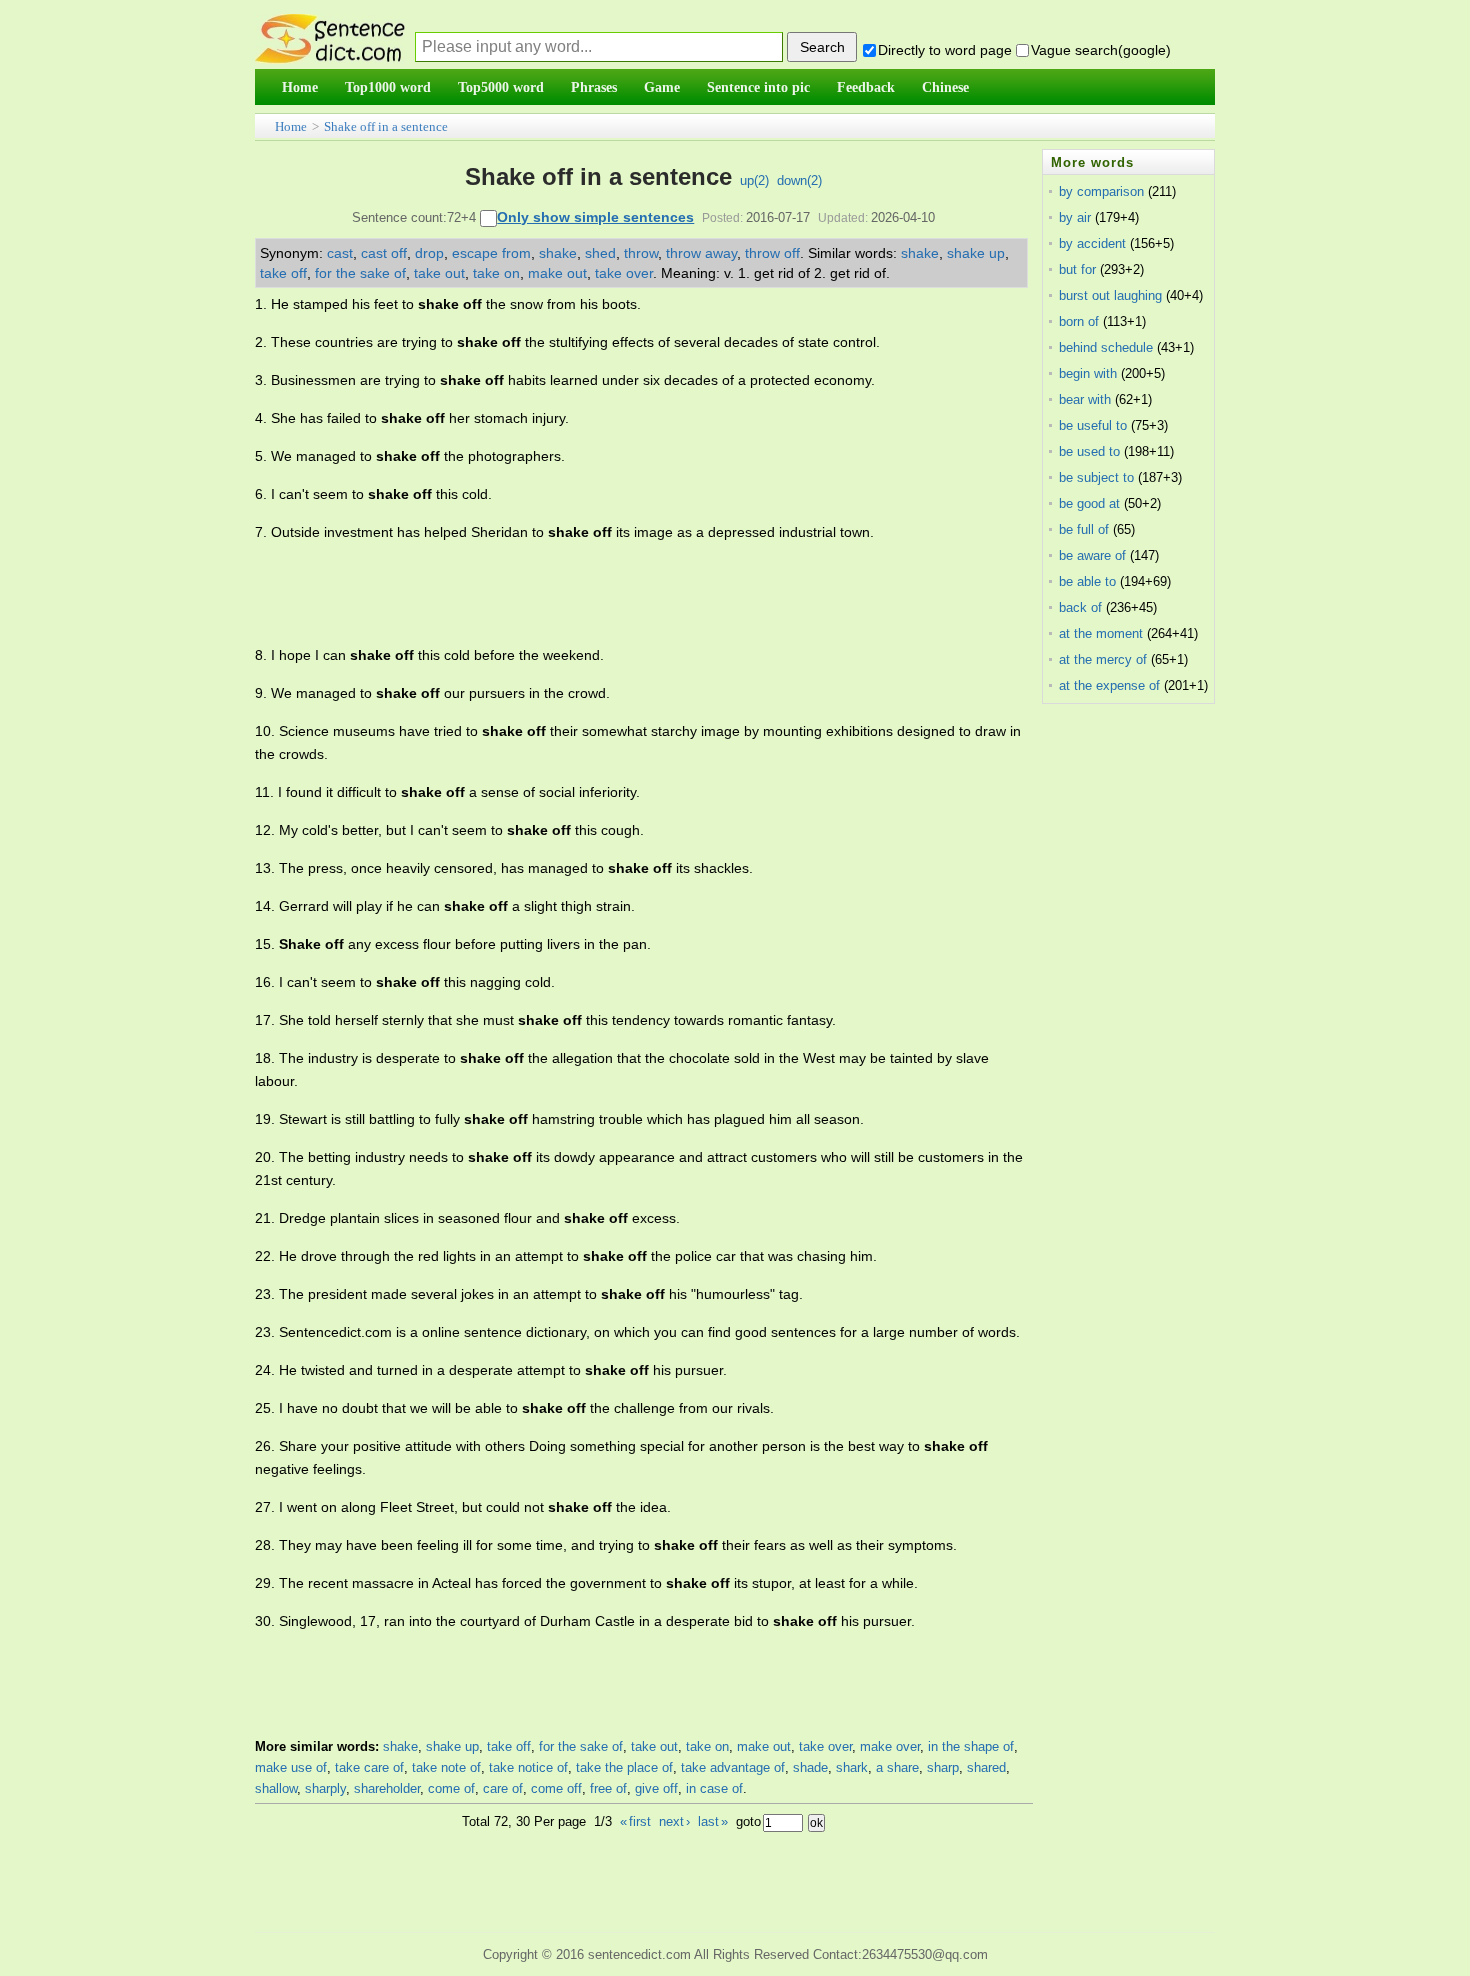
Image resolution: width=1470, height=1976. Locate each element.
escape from (491, 253)
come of (451, 1788)
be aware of (1092, 555)
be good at (1089, 503)
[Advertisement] (619, 594)
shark (852, 1767)
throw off (772, 253)
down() (799, 180)
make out (557, 273)
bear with (1085, 399)
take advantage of (733, 1767)
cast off (384, 253)
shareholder (387, 1788)
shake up (976, 253)
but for (1077, 269)
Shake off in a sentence (386, 126)
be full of (1084, 529)
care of (503, 1788)
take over (624, 273)
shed (600, 253)
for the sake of (360, 273)
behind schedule (1106, 347)
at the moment (1101, 633)
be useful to (1093, 425)
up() (754, 180)
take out (439, 273)
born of (1079, 321)
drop (429, 253)
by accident (1092, 243)
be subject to (1096, 477)
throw (641, 253)
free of (608, 1788)
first (635, 1821)
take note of (446, 1767)
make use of (291, 1767)
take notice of (528, 1767)
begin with (1088, 373)
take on (496, 273)
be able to (1087, 581)
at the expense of (1109, 685)
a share (897, 1767)
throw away (701, 253)
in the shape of (971, 1746)
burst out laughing (1110, 295)
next (674, 1821)
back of (1080, 607)
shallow (276, 1788)
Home (291, 126)
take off (283, 273)
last (713, 1821)
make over (890, 1746)
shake (558, 253)
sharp (943, 1767)
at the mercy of (1103, 659)
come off (556, 1788)
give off (656, 1788)
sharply (325, 1788)
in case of (714, 1788)
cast (340, 253)
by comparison (1101, 191)
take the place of (624, 1767)
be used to (1089, 451)
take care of (369, 1767)
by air (1075, 217)
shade (810, 1767)
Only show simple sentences (595, 217)
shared (986, 1767)
